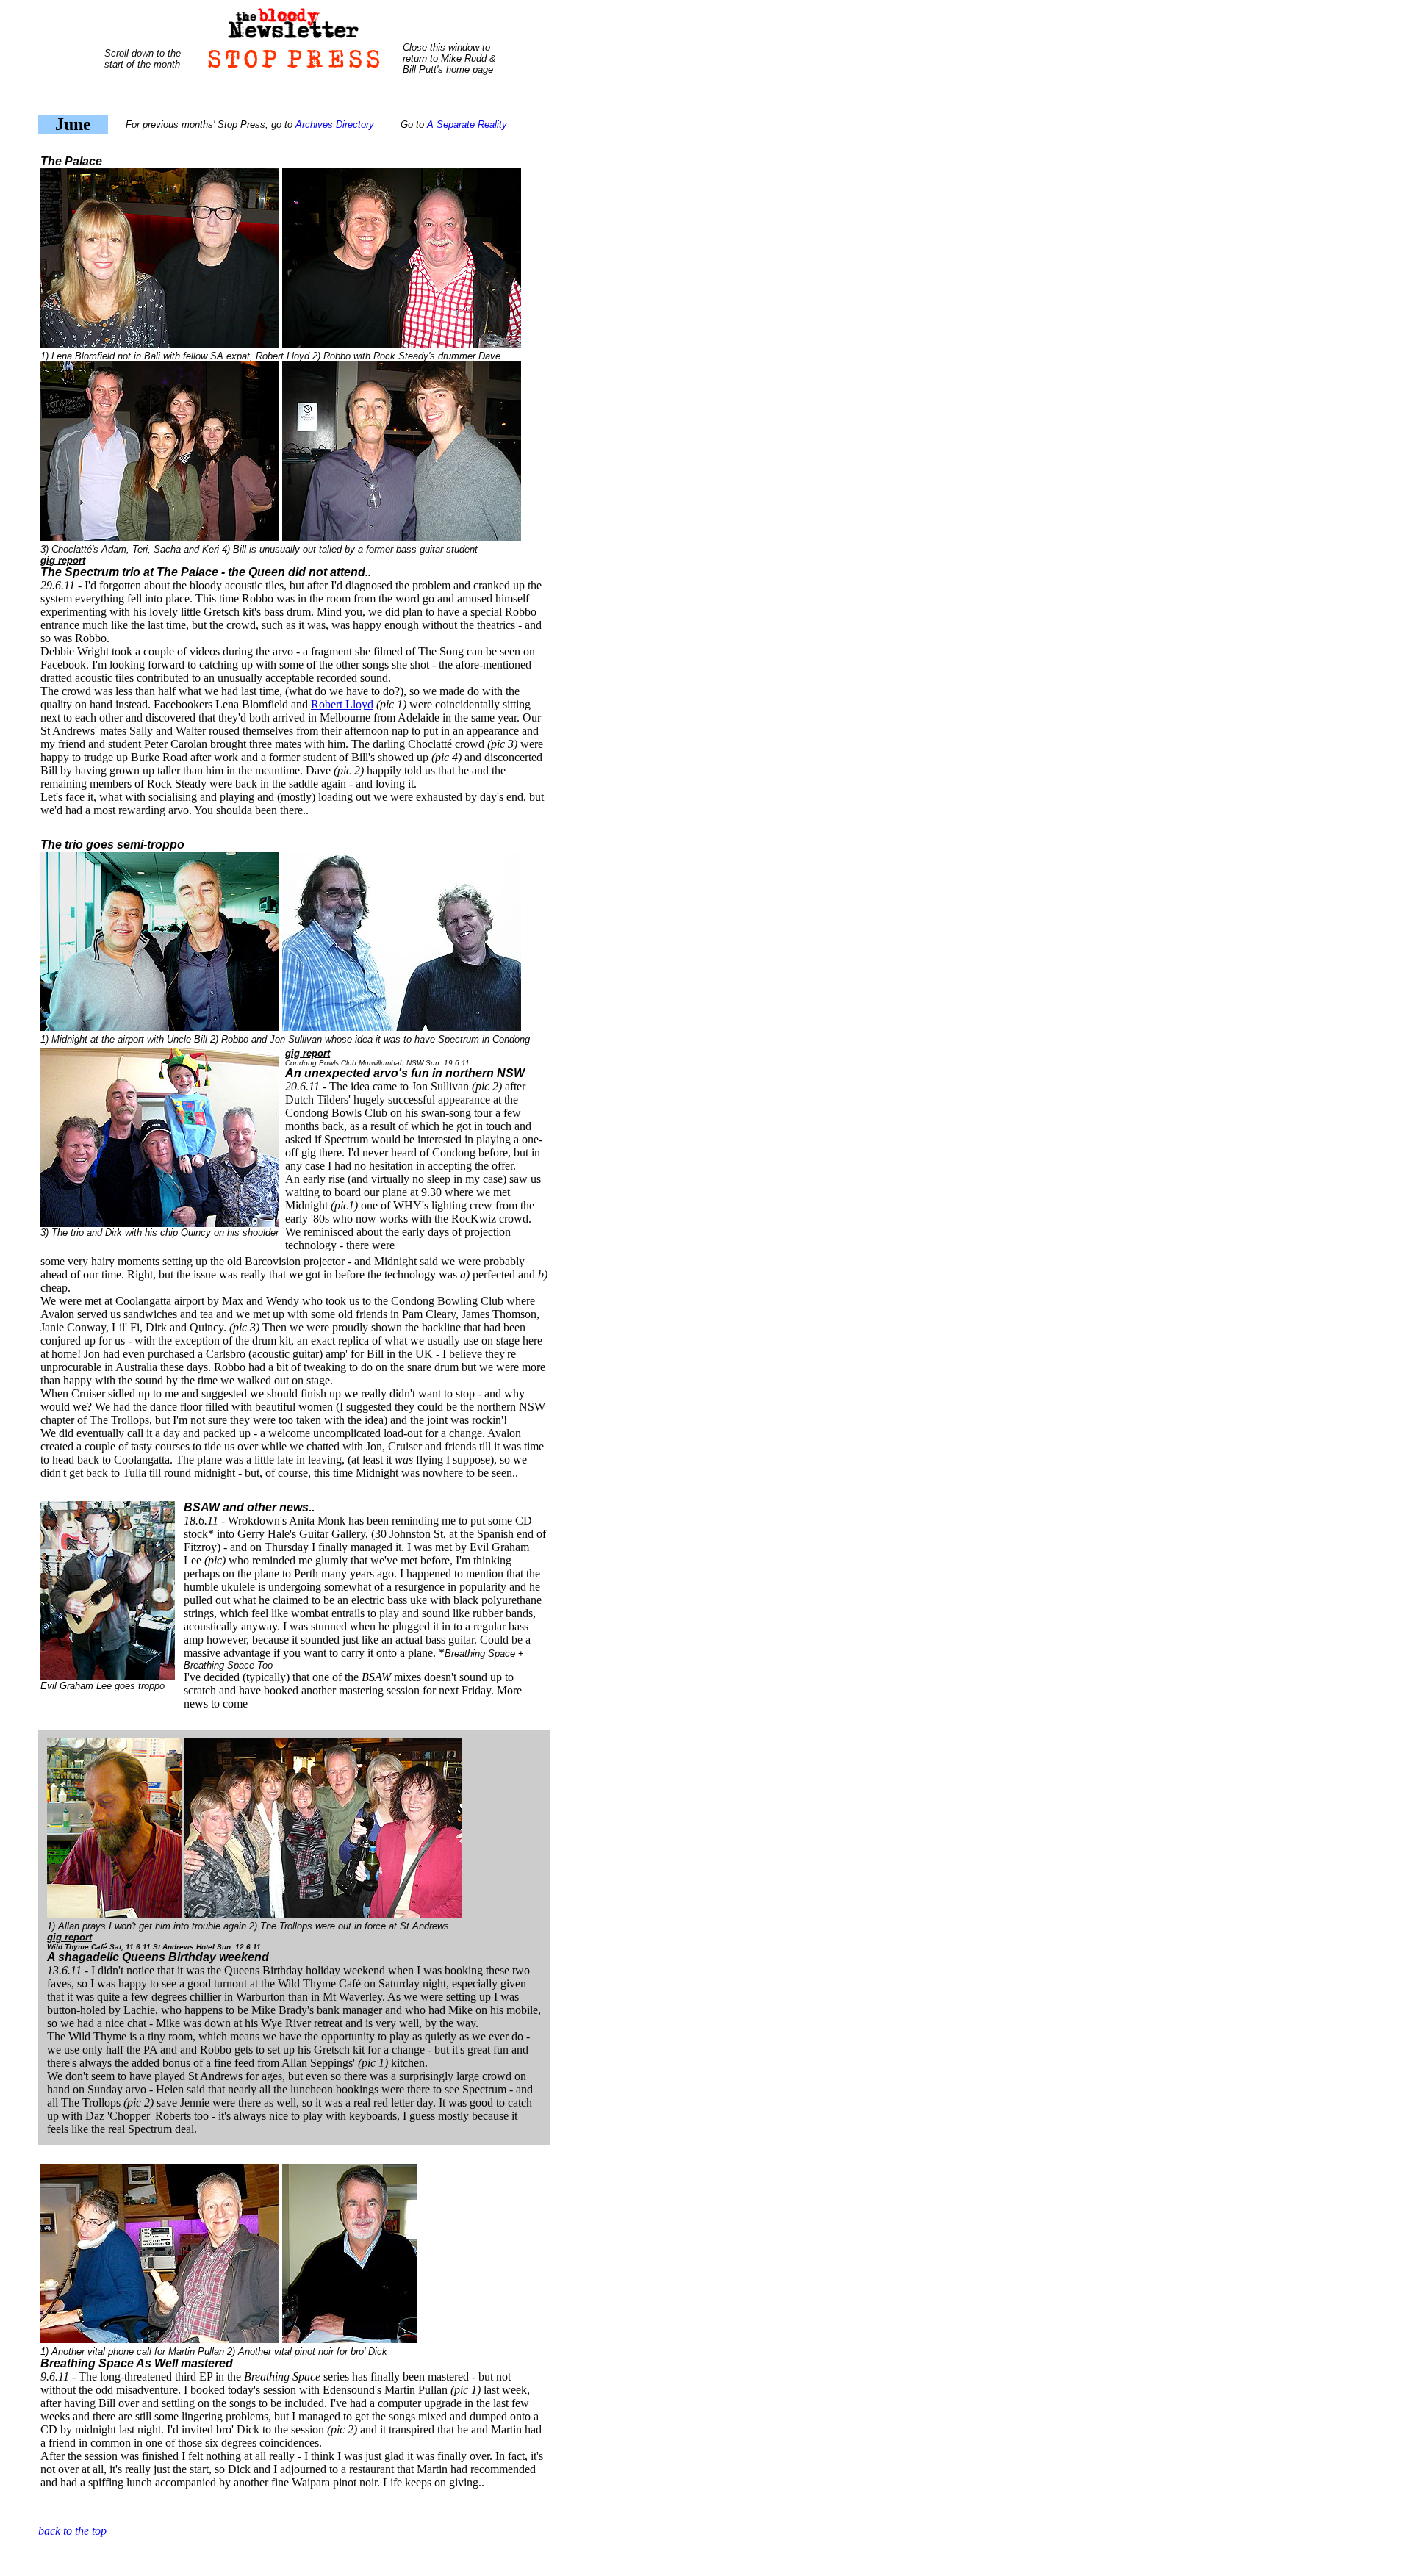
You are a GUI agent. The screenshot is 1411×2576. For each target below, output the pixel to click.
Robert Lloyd (342, 704)
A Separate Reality (467, 125)
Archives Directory (335, 125)
